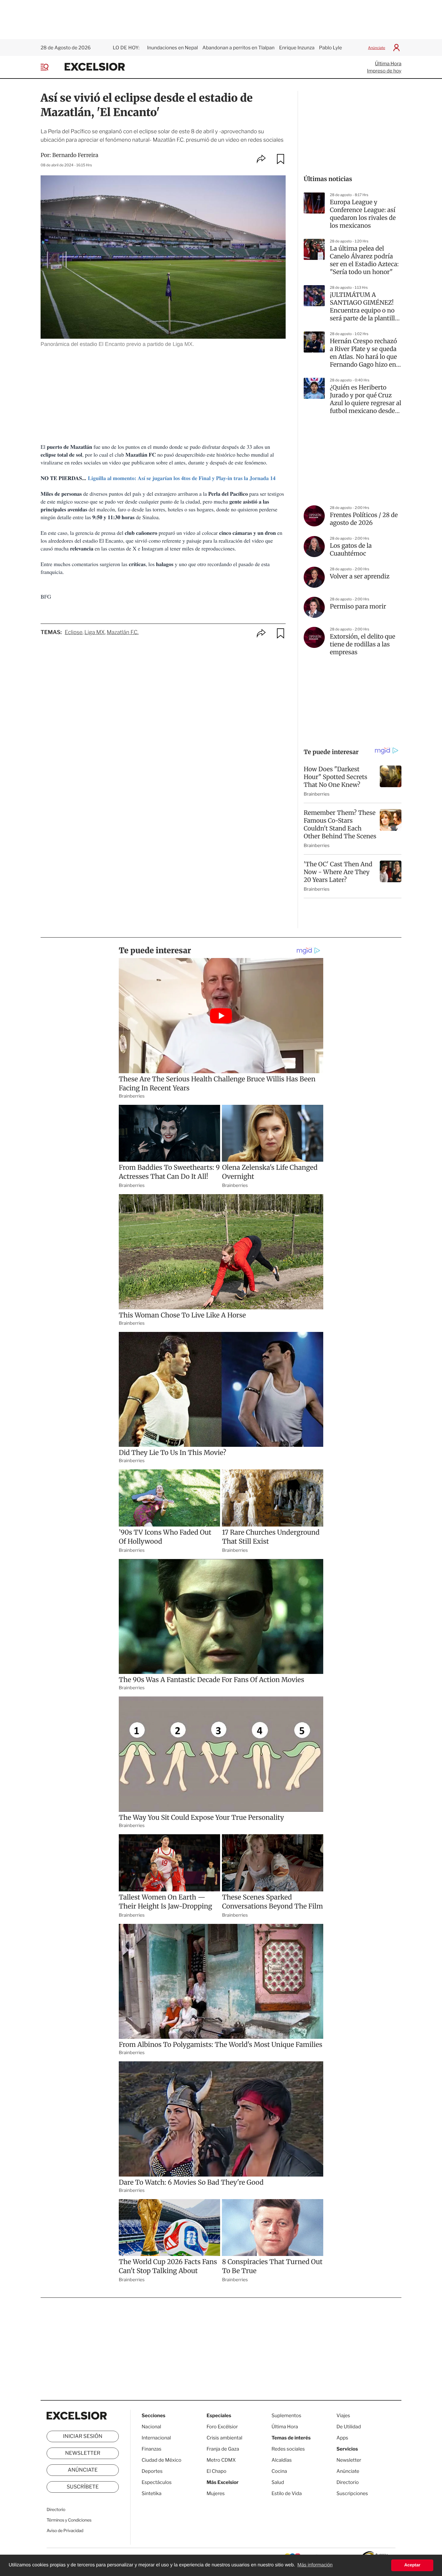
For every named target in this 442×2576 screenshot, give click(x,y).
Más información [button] (315, 2565)
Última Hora (388, 64)
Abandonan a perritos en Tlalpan (238, 48)
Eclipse (74, 632)
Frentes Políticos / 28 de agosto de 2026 (364, 519)
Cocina (279, 2471)
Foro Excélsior (223, 2427)
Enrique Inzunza (297, 48)
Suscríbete (83, 2487)
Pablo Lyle (331, 48)
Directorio (56, 2510)
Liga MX (95, 632)
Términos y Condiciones (69, 2520)
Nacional (151, 2427)
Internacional (156, 2438)
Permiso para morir (358, 607)
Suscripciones (352, 2493)
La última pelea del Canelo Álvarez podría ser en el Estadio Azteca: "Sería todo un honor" (364, 260)
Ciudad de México (161, 2460)
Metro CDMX (221, 2460)
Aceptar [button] (412, 2565)
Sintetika (152, 2493)
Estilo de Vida (287, 2493)
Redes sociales (288, 2449)
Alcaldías (282, 2460)
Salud (278, 2482)
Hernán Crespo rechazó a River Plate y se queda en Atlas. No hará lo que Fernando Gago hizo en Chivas (363, 353)
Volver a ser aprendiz (360, 576)
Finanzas (152, 2449)
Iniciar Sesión (83, 2436)
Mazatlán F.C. (123, 632)
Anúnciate (377, 48)
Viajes (343, 2416)
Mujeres (216, 2493)
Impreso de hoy (384, 71)
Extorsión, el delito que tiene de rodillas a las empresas (362, 644)
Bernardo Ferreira (75, 155)
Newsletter (83, 2453)
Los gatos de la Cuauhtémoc (351, 550)
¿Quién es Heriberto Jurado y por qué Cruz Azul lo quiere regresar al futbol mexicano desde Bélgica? (366, 399)
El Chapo (216, 2471)
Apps (342, 2438)
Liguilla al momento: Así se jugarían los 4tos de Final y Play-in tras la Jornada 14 (182, 478)
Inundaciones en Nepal (172, 48)
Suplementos (286, 2416)
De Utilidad (349, 2427)
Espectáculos (157, 2482)
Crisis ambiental (224, 2438)
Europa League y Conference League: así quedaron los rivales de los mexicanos (363, 214)
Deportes (152, 2471)
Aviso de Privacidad (65, 2531)
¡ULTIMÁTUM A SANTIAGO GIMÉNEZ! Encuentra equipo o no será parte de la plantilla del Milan (364, 307)
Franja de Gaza (223, 2449)
